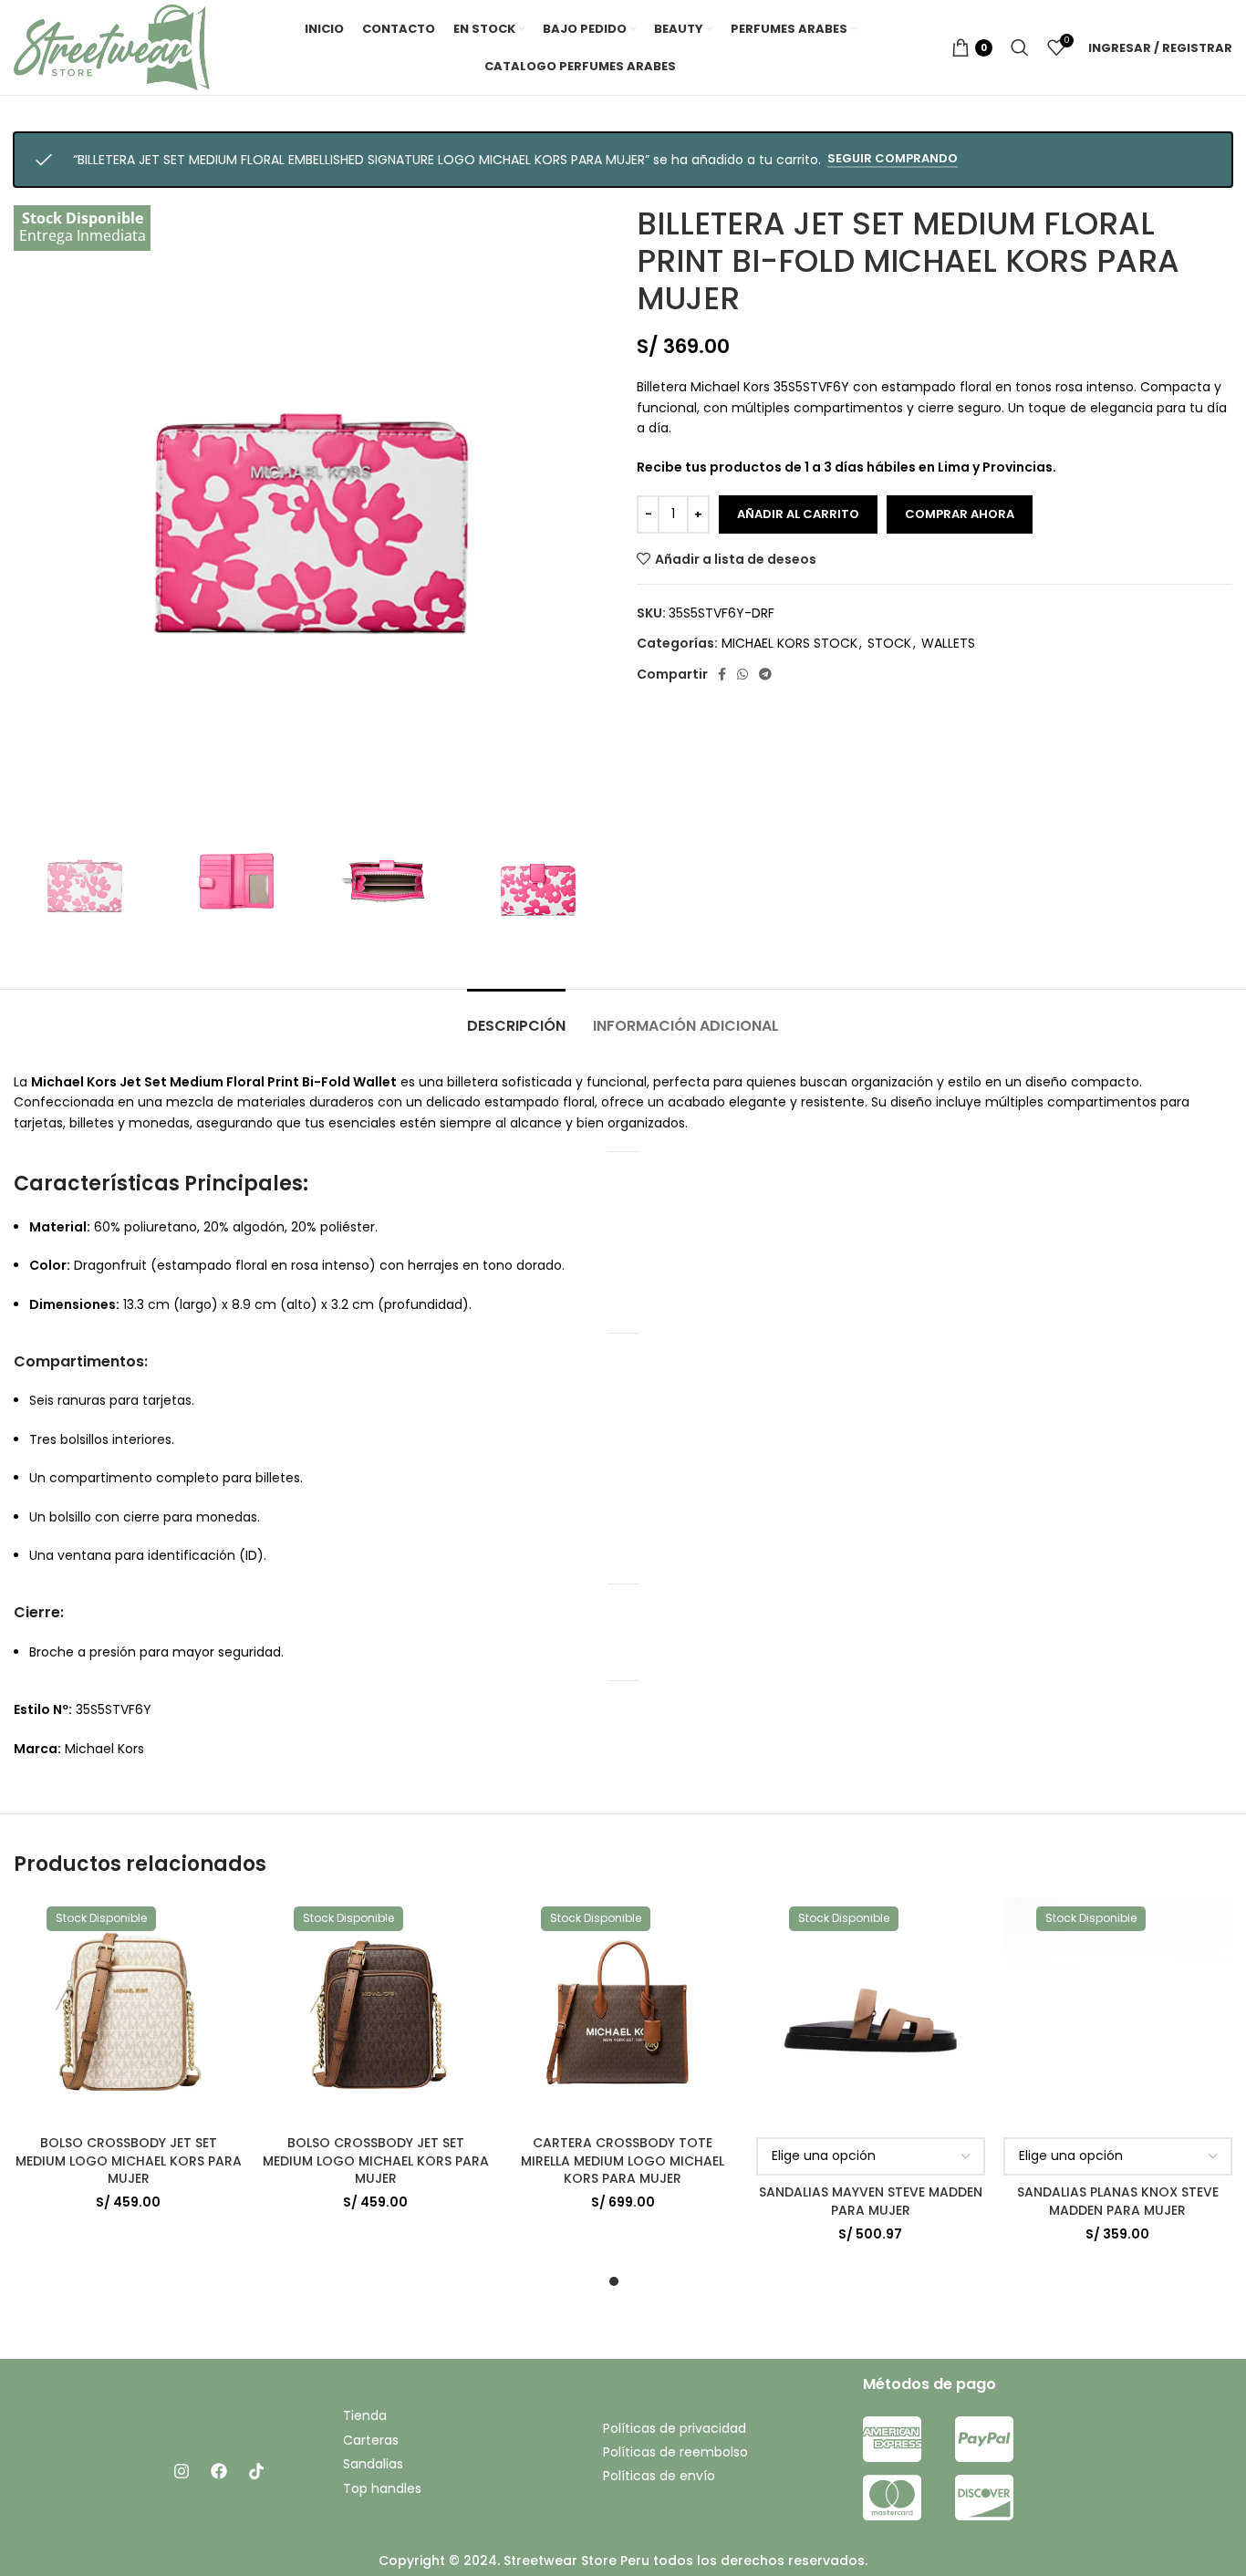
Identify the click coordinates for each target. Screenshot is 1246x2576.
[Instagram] (182, 2471)
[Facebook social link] (722, 674)
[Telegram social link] (765, 674)
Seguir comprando (893, 159)
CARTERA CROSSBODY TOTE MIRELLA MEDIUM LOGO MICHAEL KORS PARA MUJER (623, 2161)
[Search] (1020, 47)
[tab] (516, 1017)
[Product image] (128, 2012)
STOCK (889, 643)
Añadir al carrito (798, 514)
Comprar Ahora (960, 514)
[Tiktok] (256, 2471)
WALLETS (948, 643)
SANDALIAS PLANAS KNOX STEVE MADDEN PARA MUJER (1118, 2201)
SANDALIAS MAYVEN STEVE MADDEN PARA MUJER (871, 2201)
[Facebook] (219, 2471)
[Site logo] (112, 47)
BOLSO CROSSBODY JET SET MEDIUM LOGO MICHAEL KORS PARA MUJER (129, 2161)
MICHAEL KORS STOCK (789, 643)
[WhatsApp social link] (742, 674)
